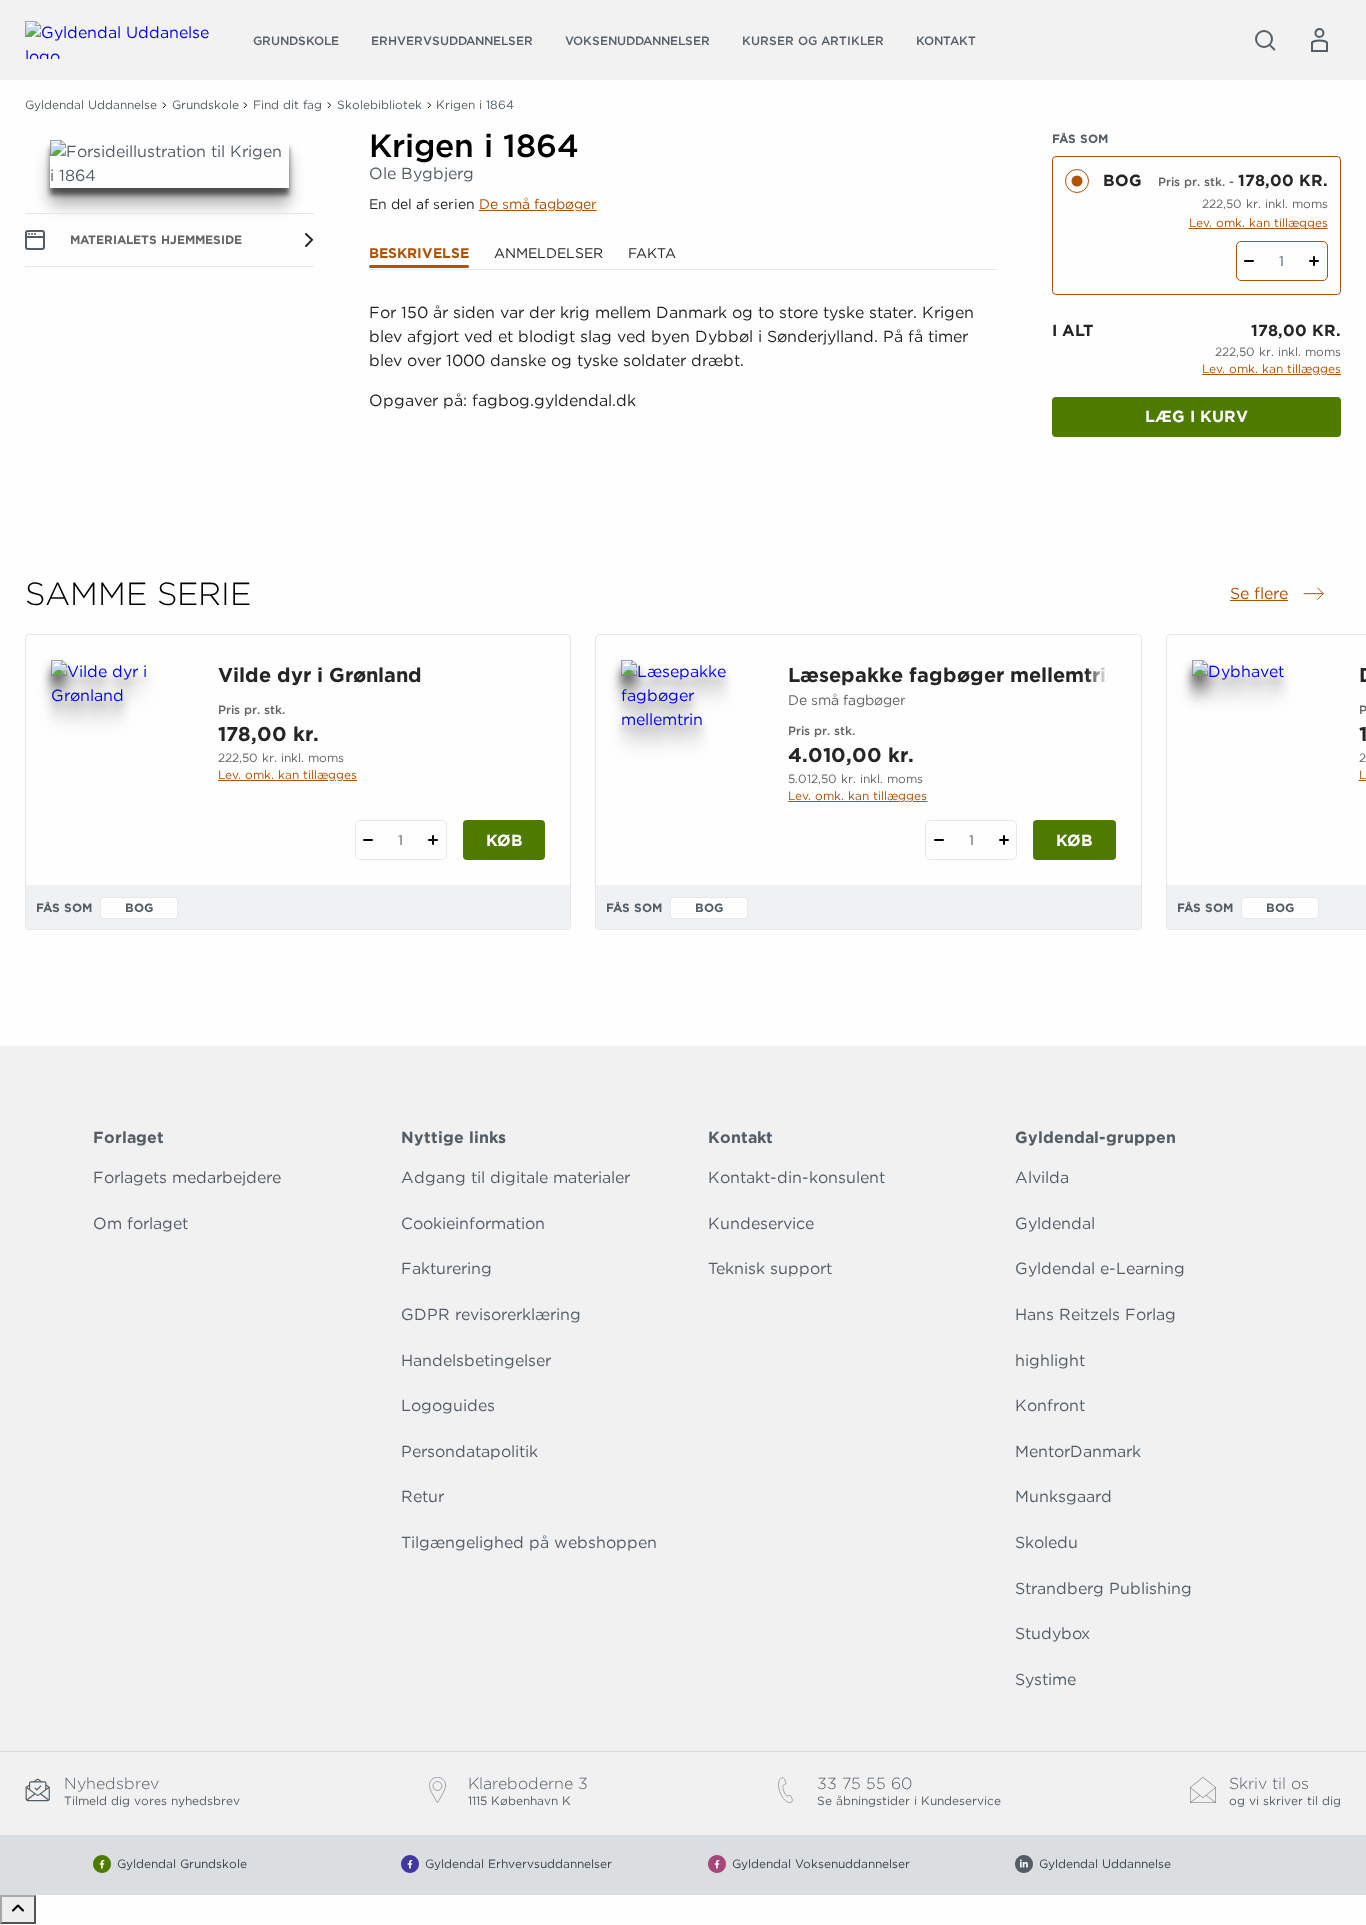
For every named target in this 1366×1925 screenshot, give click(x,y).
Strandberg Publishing (1103, 1588)
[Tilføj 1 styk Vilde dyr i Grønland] (433, 840)
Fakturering (446, 1268)
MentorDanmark (1078, 1451)
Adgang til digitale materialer (515, 1177)
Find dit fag (287, 104)
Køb (504, 840)
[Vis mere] (683, 490)
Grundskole (296, 40)
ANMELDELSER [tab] (548, 253)
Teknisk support (770, 1268)
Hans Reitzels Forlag (1095, 1314)
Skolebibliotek (379, 104)
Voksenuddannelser (637, 40)
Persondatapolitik (469, 1451)
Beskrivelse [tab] (419, 253)
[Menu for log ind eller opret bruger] (1319, 40)
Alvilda (1042, 1177)
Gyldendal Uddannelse (91, 104)
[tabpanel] (683, 401)
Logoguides (448, 1405)
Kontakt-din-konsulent (796, 1177)
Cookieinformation (473, 1223)
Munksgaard (1063, 1496)
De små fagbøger (538, 204)
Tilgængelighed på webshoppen (529, 1542)
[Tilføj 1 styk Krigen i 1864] (1314, 261)
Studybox (1052, 1633)
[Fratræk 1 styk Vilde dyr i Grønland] (368, 840)
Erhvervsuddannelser (452, 40)
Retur (422, 1496)
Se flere (1279, 595)
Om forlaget (140, 1223)
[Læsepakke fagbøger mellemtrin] (688, 756)
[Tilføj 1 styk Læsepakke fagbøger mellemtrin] (1003, 840)
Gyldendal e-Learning (1100, 1268)
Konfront (1050, 1405)
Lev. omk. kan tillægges (1258, 222)
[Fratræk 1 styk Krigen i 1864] (1249, 261)
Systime (1045, 1679)
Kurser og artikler (813, 40)
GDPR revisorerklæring (491, 1314)
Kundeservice (761, 1223)
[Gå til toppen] (18, 1909)
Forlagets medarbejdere (187, 1177)
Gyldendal (1055, 1223)
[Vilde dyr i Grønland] (118, 756)
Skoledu (1046, 1542)
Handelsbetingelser (476, 1360)
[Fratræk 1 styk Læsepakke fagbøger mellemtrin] (938, 840)
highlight (1050, 1360)
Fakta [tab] (652, 253)
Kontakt (946, 40)
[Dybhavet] (1259, 756)
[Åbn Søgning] (1265, 40)
